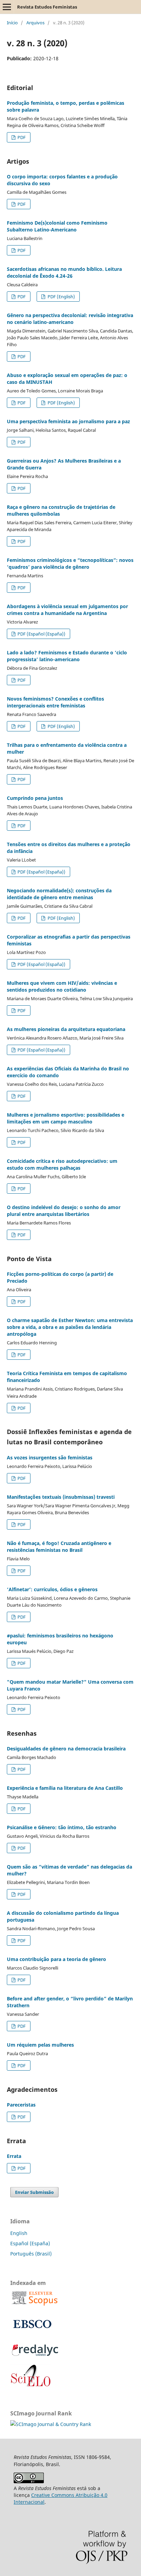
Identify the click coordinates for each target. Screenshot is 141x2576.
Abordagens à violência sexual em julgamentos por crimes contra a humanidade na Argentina (67, 610)
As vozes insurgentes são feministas (50, 1457)
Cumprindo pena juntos (35, 798)
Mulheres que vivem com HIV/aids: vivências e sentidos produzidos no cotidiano (62, 986)
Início (12, 23)
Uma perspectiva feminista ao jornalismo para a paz (68, 421)
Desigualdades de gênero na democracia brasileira (66, 1749)
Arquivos (35, 23)
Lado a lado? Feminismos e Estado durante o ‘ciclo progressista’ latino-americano (67, 656)
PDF (21, 137)
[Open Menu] (7, 7)
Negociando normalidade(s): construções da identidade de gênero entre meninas (59, 894)
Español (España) (30, 2243)
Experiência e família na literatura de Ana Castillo (65, 1788)
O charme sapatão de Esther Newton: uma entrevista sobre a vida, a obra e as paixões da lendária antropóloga (70, 1327)
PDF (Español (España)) (41, 634)
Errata (14, 2156)
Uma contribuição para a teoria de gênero (56, 1959)
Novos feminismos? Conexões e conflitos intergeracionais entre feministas (55, 702)
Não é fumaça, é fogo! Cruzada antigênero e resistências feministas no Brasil (59, 1547)
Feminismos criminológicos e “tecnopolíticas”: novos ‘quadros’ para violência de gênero (70, 563)
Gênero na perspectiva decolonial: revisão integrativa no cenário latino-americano (70, 319)
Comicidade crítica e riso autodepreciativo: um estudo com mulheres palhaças (62, 1164)
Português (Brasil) (31, 2254)
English (19, 2233)
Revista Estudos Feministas (47, 7)
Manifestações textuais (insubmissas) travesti (61, 1497)
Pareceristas (21, 2105)
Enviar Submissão (34, 2192)
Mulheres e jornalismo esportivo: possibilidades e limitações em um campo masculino (66, 1118)
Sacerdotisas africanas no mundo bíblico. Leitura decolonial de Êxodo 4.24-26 (64, 272)
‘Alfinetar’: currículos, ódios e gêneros (52, 1589)
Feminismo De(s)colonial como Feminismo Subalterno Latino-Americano (57, 226)
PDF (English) (61, 297)
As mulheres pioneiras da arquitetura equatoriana (66, 1029)
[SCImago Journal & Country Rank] (51, 2424)
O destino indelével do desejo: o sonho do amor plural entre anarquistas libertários (64, 1211)
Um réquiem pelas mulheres (40, 2045)
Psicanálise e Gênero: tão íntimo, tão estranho (62, 1827)
